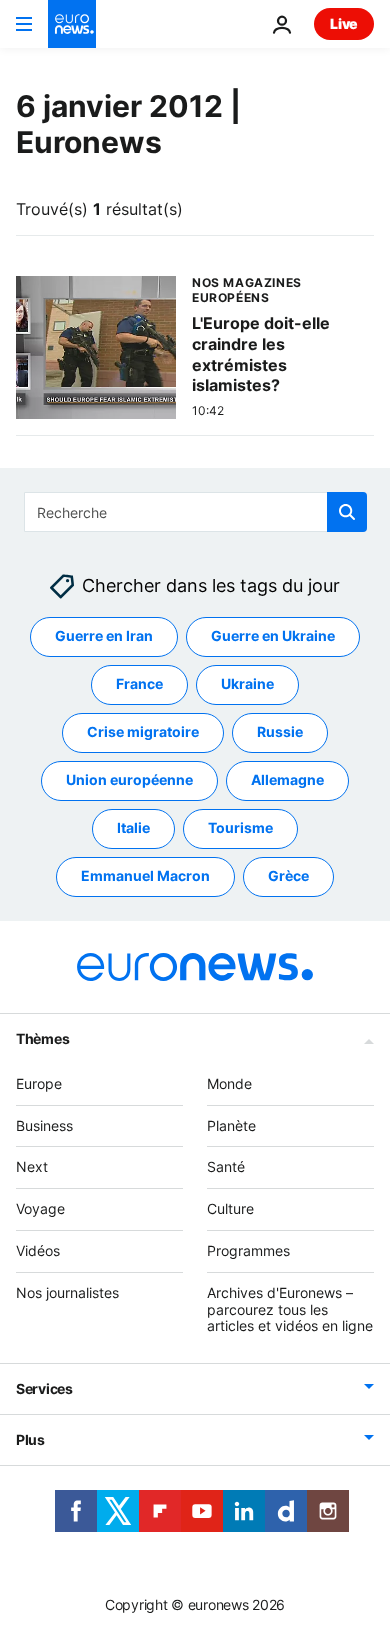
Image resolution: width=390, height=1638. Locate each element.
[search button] (347, 512)
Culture (230, 1208)
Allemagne (287, 779)
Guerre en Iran (104, 635)
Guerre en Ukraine (273, 635)
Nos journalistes (67, 1291)
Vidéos (38, 1250)
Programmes (248, 1250)
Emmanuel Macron (145, 875)
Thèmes (42, 1037)
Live (344, 23)
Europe (39, 1082)
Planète (231, 1124)
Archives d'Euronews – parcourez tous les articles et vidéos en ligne (290, 1308)
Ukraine (247, 683)
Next (32, 1166)
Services (44, 1388)
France (139, 683)
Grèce (288, 875)
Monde (229, 1082)
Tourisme (240, 827)
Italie (133, 827)
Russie (280, 731)
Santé (226, 1166)
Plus (30, 1439)
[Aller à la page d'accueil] (72, 24)
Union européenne (129, 779)
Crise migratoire (143, 731)
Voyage (40, 1208)
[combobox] (195, 512)
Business (44, 1124)
